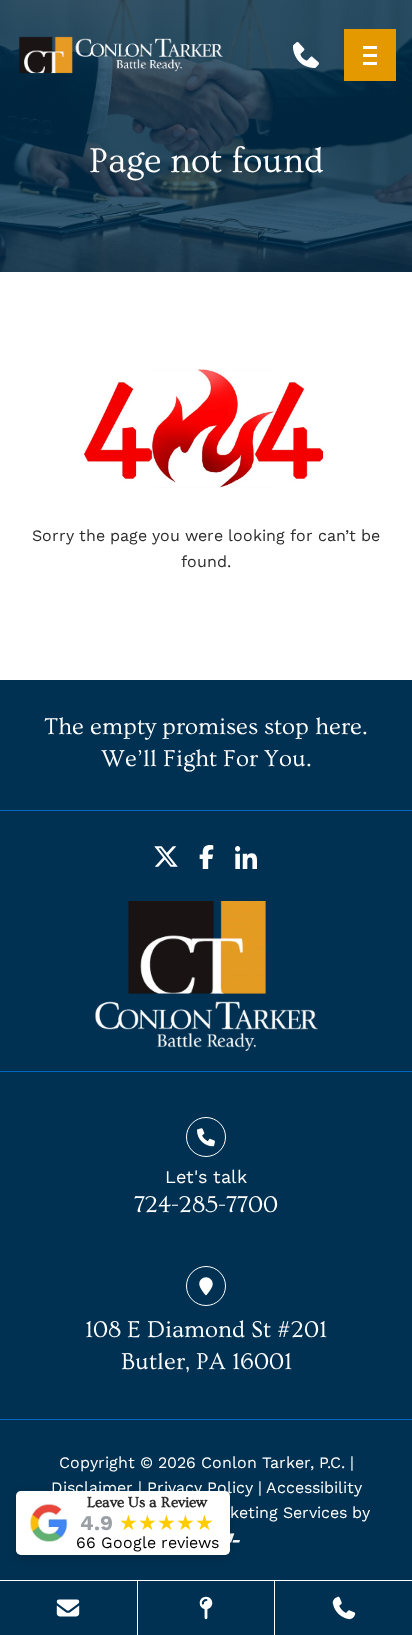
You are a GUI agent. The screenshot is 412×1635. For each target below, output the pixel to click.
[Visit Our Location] (206, 1608)
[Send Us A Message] (68, 1608)
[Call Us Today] (343, 1608)
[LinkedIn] (246, 857)
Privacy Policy (200, 1487)
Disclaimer (92, 1487)
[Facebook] (206, 857)
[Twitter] (166, 857)
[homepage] (206, 976)
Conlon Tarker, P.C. (273, 1462)
